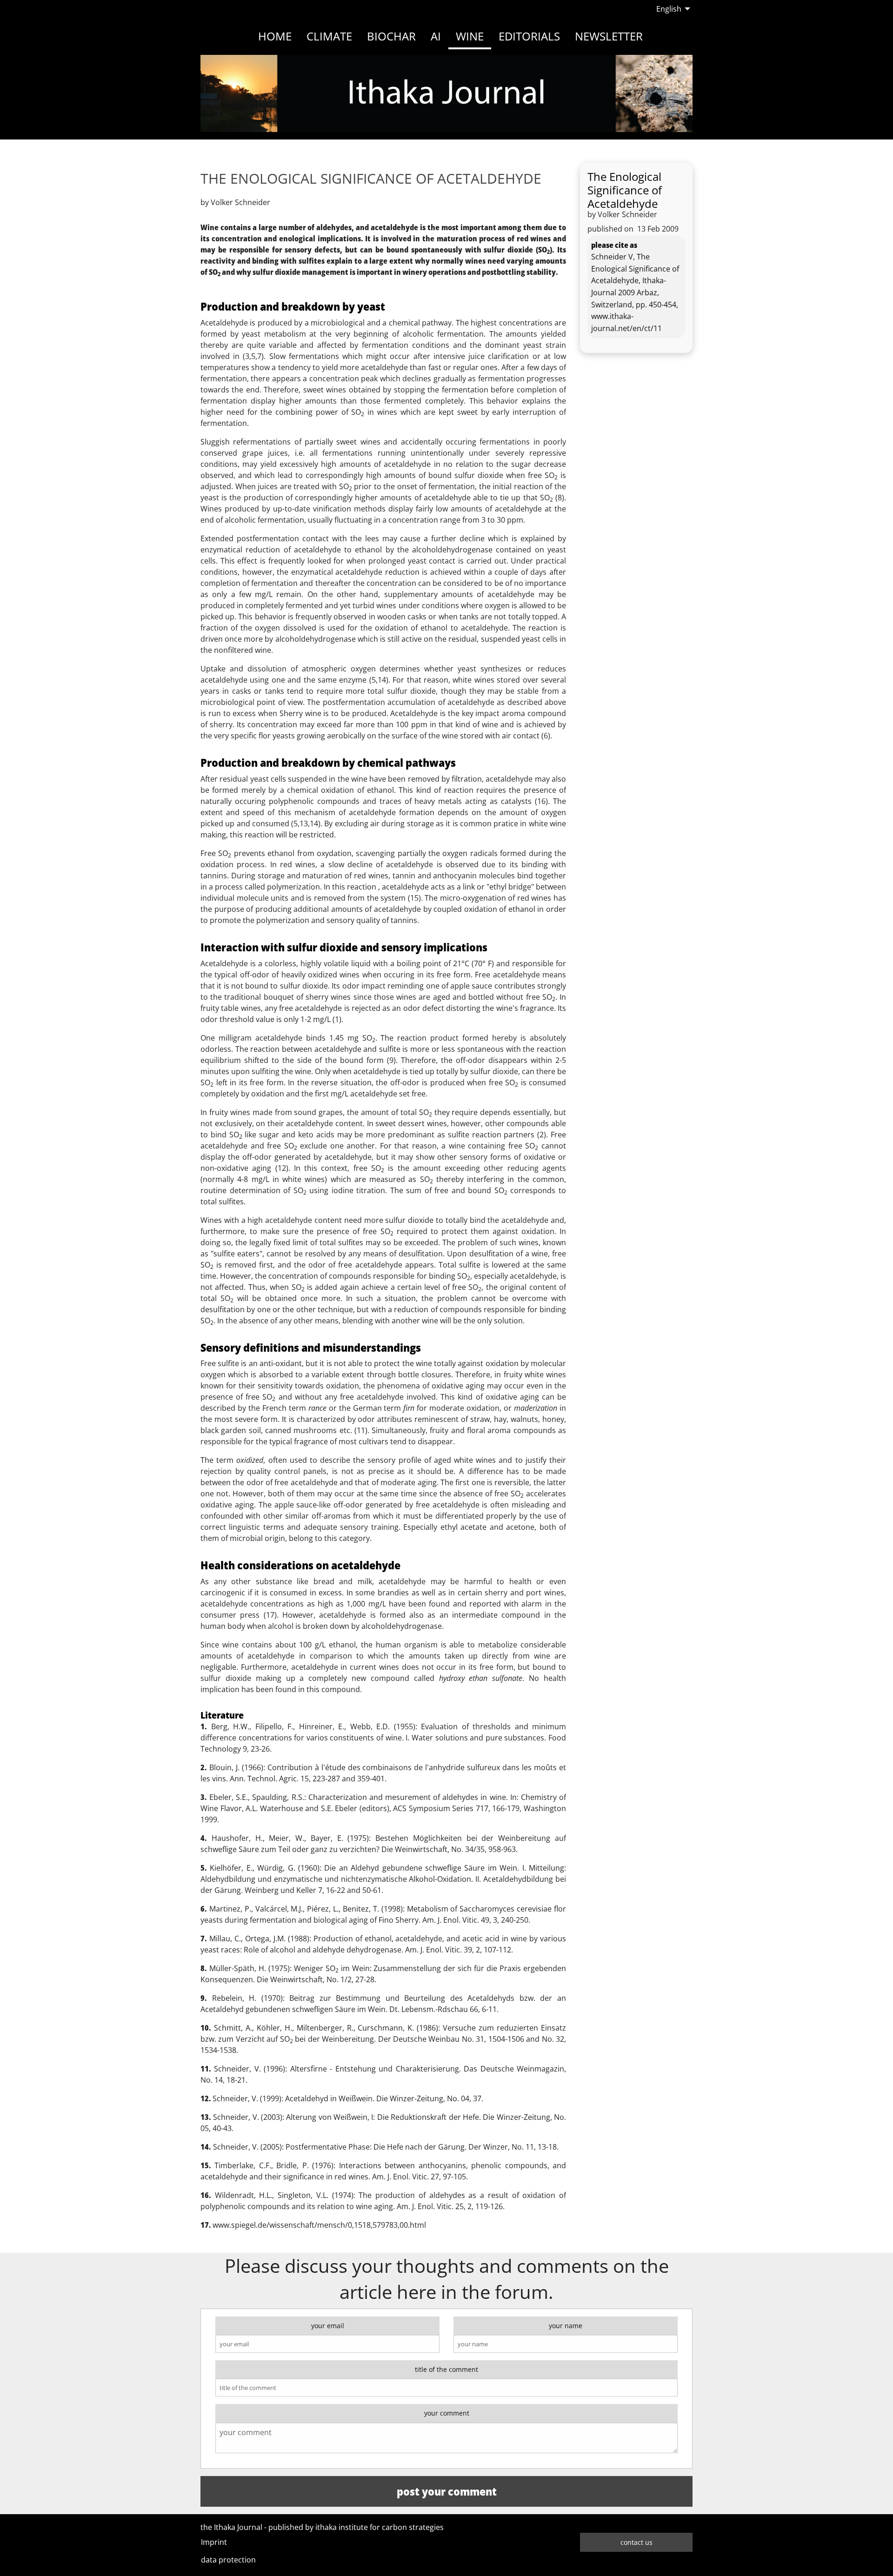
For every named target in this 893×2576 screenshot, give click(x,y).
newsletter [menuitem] (609, 36)
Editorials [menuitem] (529, 36)
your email (328, 2326)
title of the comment (446, 2369)
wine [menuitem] (470, 36)
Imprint (214, 2542)
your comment (447, 2413)
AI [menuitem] (436, 36)
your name (566, 2326)
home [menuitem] (275, 36)
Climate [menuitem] (329, 36)
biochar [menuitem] (391, 36)
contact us (636, 2542)
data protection (228, 2560)
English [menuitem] (669, 9)
